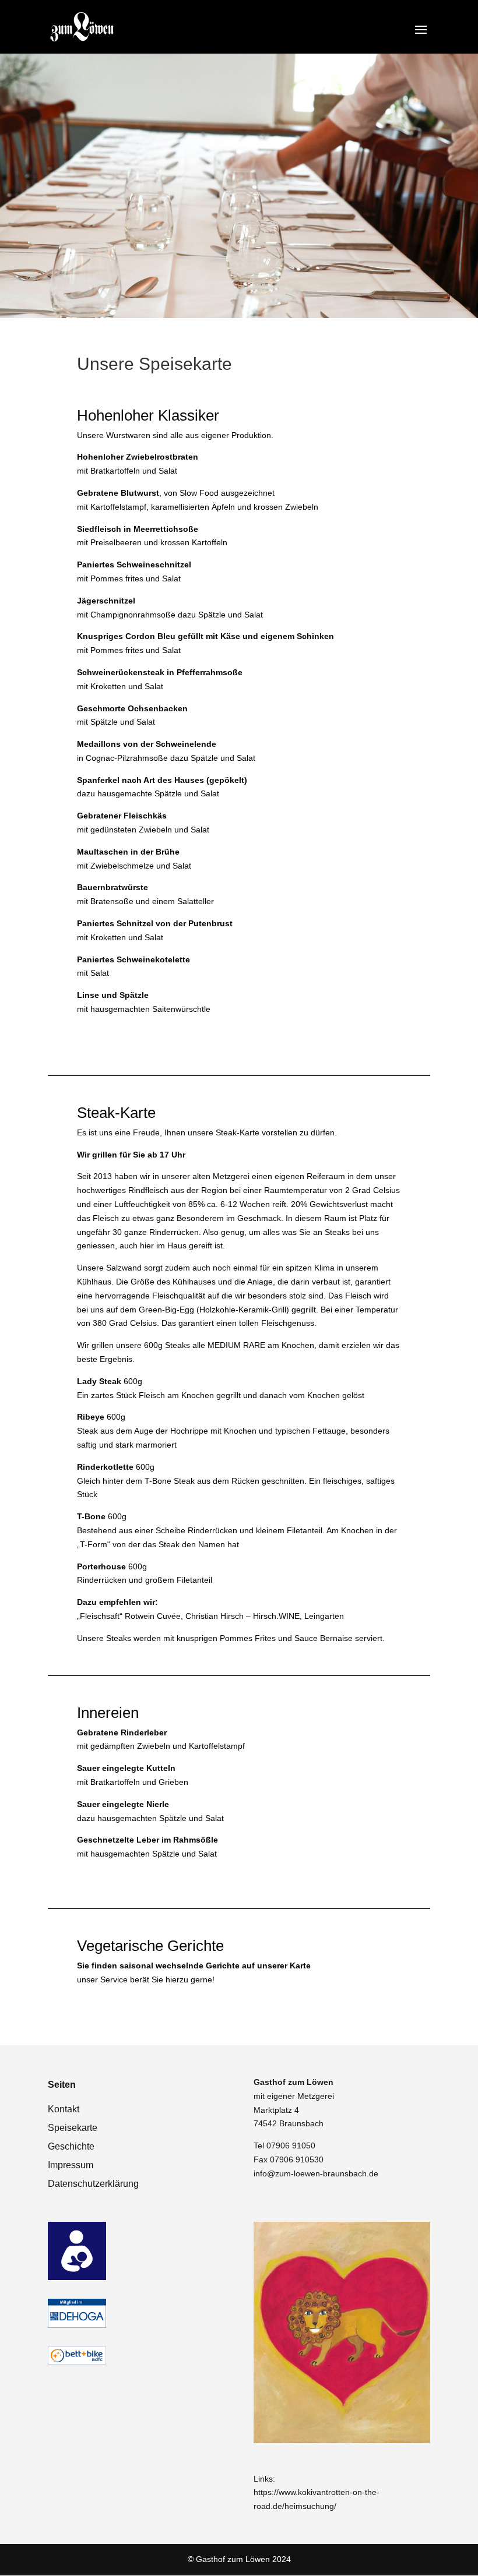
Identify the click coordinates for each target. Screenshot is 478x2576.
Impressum (71, 2165)
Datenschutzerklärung (93, 2184)
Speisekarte (73, 2128)
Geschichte (71, 2146)
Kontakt (64, 2109)
